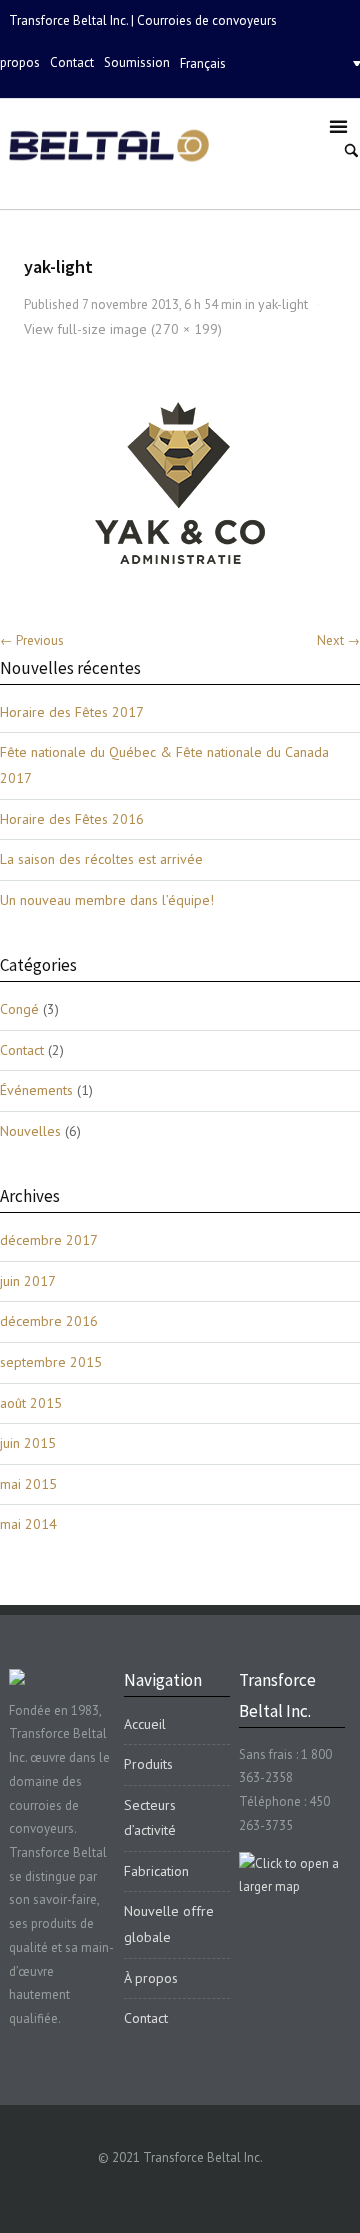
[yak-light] (180, 482)
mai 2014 (28, 1524)
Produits (148, 1764)
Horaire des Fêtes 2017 (72, 712)
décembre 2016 (49, 1321)
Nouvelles (30, 1131)
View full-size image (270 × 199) (123, 329)
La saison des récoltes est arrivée (101, 859)
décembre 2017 (49, 1240)
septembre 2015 (51, 1362)
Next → (338, 640)
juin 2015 (28, 1443)
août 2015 (31, 1403)
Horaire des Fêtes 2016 (72, 819)
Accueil (145, 1724)
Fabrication (156, 1871)
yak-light (283, 304)
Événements (36, 1090)
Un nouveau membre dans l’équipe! (107, 900)
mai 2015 (28, 1484)
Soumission (137, 62)
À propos (151, 1978)
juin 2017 (28, 1281)
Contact (72, 62)
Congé (19, 1009)
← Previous (32, 640)
